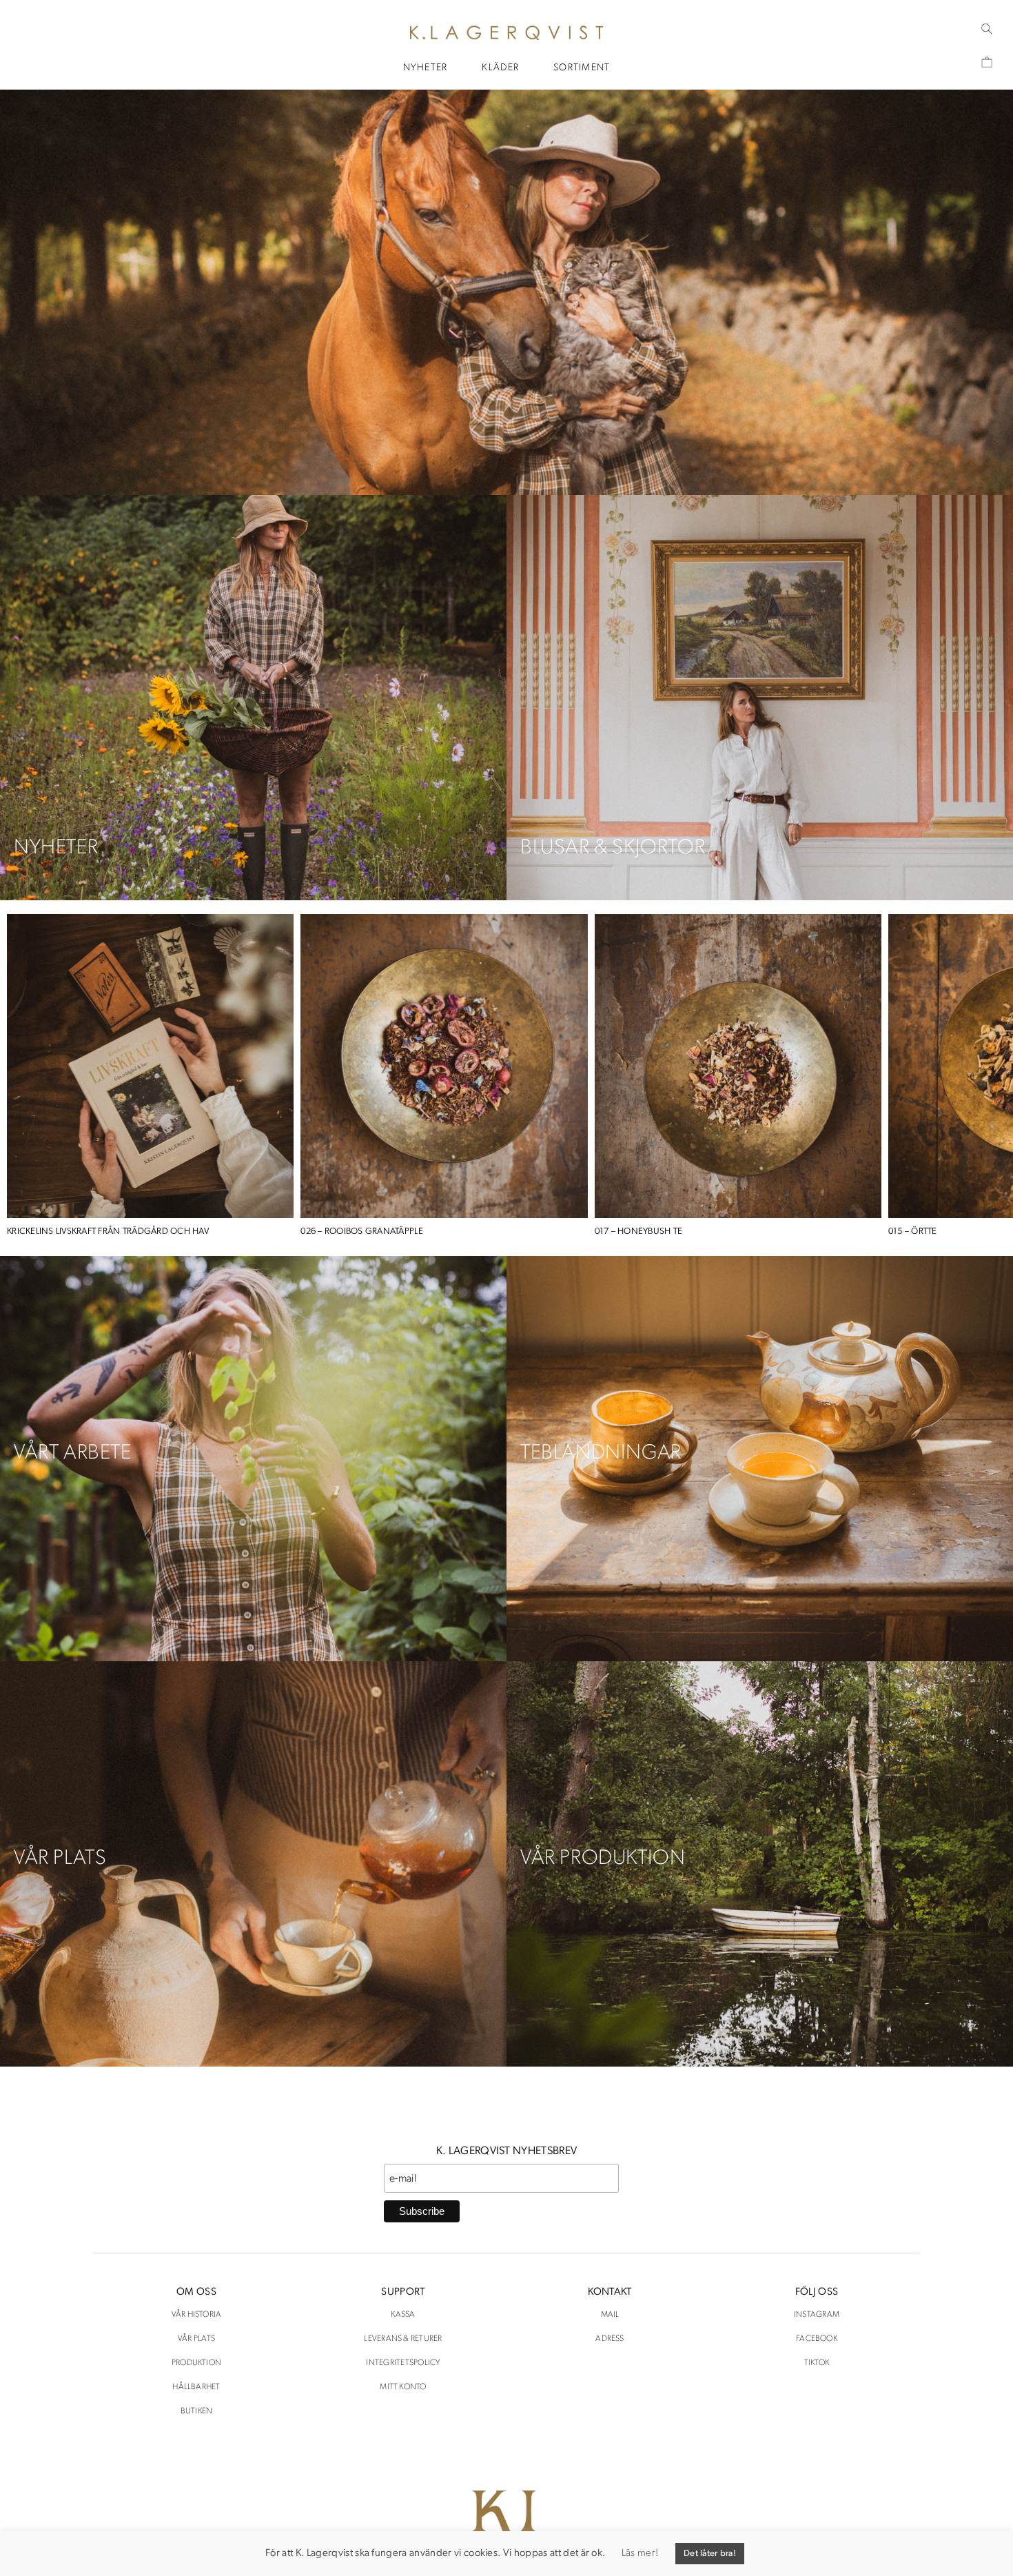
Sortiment (582, 68)
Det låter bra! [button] (710, 2554)
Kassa (403, 2315)
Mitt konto (403, 2387)
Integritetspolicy (403, 2363)
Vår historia (197, 2315)
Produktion (196, 2363)
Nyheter (426, 68)
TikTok (817, 2363)
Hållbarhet (196, 2387)
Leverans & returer (403, 2339)
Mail (610, 2315)
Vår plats (196, 2339)
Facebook (817, 2339)
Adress (610, 2339)
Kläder (500, 68)
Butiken (197, 2411)
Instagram (817, 2315)
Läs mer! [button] (640, 2554)
